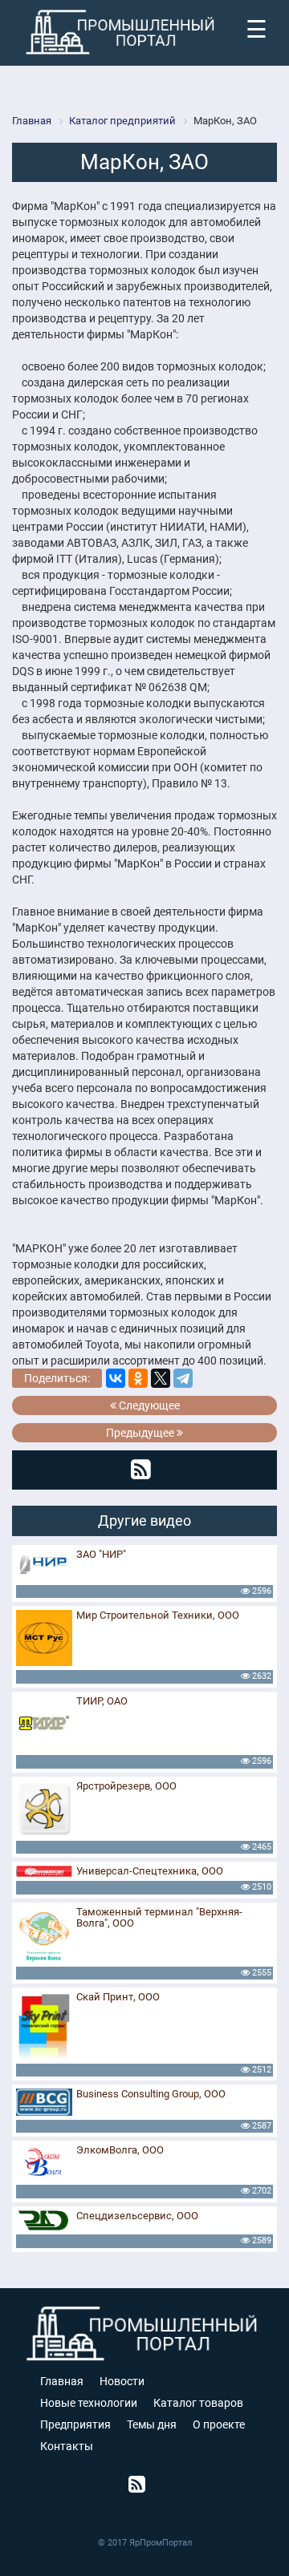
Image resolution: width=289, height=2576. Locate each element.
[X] (161, 1378)
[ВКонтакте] (116, 1378)
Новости (122, 2381)
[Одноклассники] (138, 1378)
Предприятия (75, 2424)
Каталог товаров (198, 2403)
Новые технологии (89, 2403)
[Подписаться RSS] (141, 1470)
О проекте (219, 2424)
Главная (62, 2381)
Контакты (67, 2446)
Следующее (148, 1405)
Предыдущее (141, 1433)
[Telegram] (183, 1378)
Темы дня (152, 2424)
